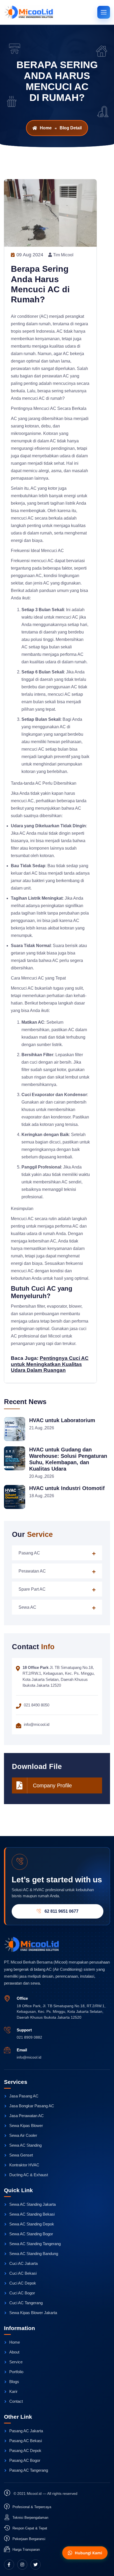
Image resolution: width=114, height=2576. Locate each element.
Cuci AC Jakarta (23, 2263)
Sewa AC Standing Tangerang (35, 2244)
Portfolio (16, 2372)
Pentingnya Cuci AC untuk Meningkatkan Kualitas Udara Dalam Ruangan (50, 1364)
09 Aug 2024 (29, 255)
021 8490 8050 (37, 1705)
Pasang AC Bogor (25, 2460)
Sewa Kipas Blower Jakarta (33, 2313)
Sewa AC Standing (25, 2145)
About (14, 2352)
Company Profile (52, 1785)
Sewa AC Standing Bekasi (32, 2214)
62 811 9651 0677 (62, 1911)
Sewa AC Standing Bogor (31, 2234)
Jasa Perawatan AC (27, 2116)
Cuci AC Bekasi (23, 2273)
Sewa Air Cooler (23, 2135)
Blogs (14, 2382)
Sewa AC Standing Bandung (34, 2254)
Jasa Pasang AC (24, 2096)
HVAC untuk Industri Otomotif (67, 1488)
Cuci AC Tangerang (26, 2303)
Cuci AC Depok (23, 2283)
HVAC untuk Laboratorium (62, 1420)
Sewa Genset (21, 2155)
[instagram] (22, 2565)
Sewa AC (27, 1607)
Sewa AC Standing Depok (32, 2224)
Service (16, 2362)
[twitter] (36, 2565)
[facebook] (9, 2565)
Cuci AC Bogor (22, 2293)
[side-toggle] (104, 12)
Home (46, 128)
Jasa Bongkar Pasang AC (32, 2106)
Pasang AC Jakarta (26, 2431)
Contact (16, 2401)
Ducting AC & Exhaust (29, 2175)
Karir (13, 2391)
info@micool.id (29, 2057)
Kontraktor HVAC (24, 2165)
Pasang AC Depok (25, 2451)
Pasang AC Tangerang (29, 2470)
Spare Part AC (32, 1589)
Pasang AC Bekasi (26, 2441)
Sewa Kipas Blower (26, 2126)
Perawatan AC (32, 1571)
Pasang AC (29, 1553)
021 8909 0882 (29, 2037)
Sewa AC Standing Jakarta (32, 2204)
